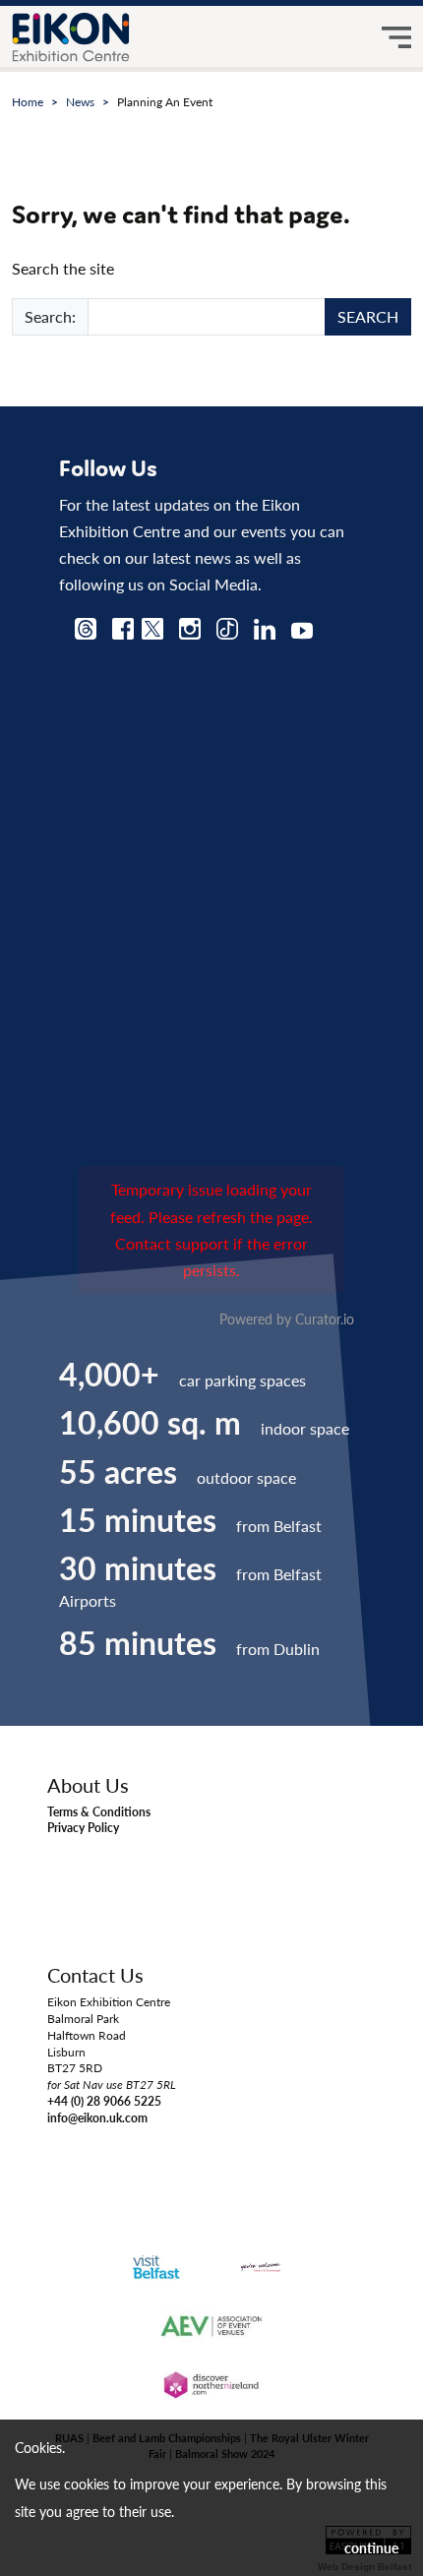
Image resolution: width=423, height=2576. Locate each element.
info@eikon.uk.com (97, 2118)
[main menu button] (396, 37)
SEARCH (368, 316)
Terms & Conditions (99, 1812)
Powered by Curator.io (287, 1319)
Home (28, 102)
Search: (50, 316)
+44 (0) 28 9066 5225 (104, 2101)
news (80, 102)
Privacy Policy (83, 1828)
